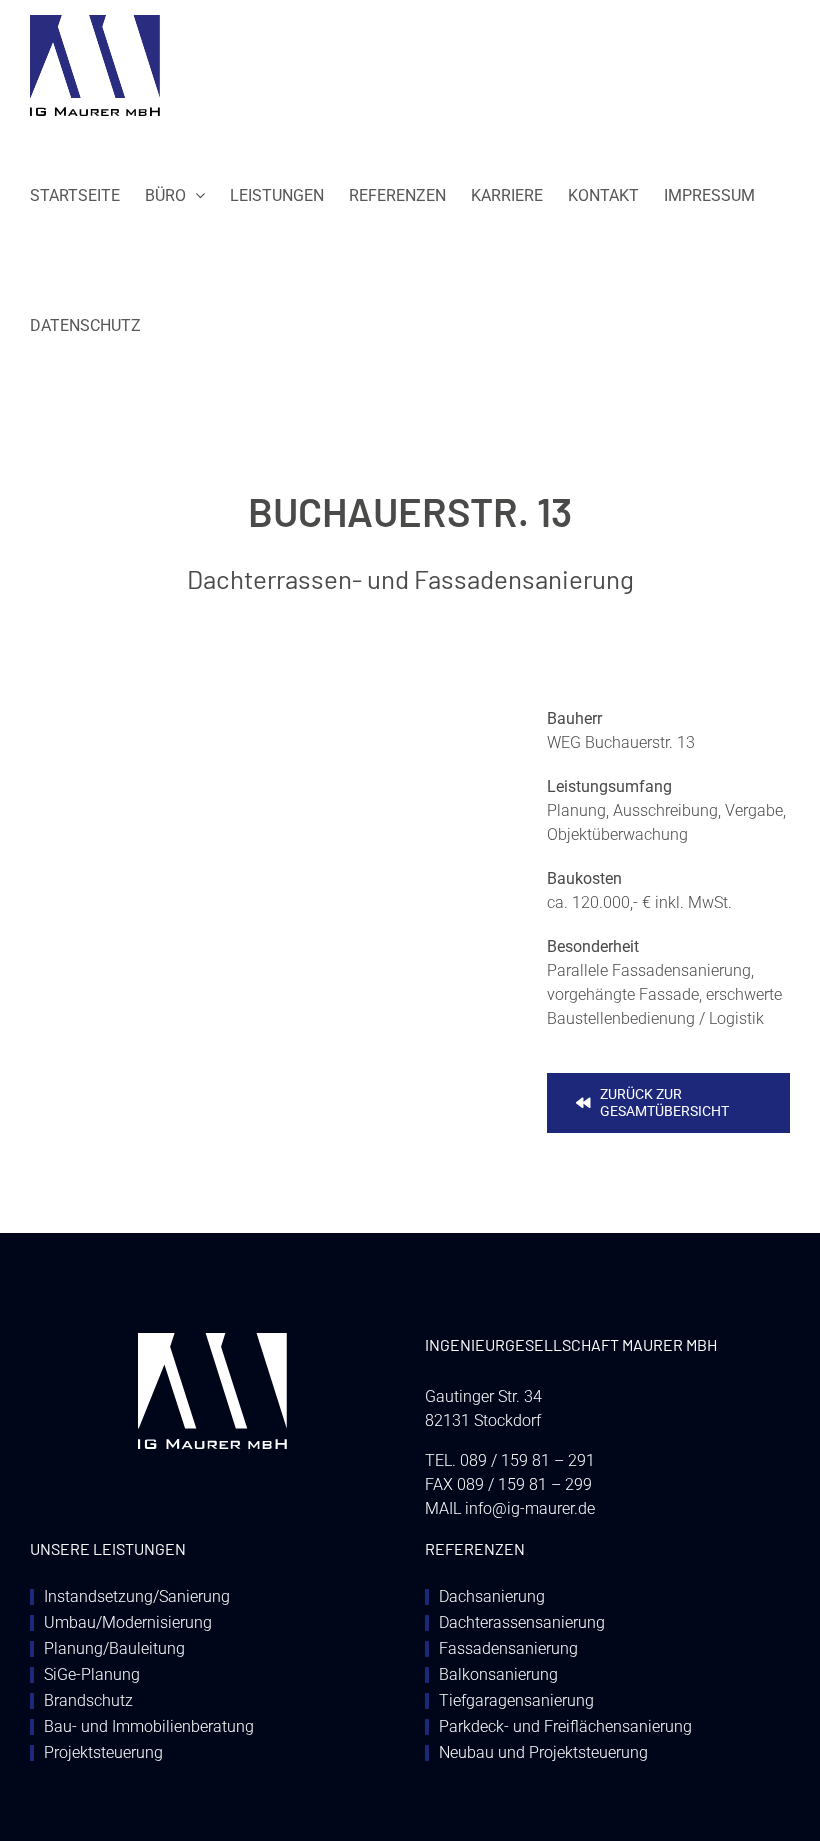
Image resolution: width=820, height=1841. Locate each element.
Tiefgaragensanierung (516, 1701)
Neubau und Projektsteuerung (543, 1753)
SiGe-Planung (92, 1675)
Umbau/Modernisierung (128, 1623)
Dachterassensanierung (522, 1623)
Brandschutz (88, 1701)
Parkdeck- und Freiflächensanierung (565, 1727)
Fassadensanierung (508, 1649)
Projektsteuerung (103, 1753)
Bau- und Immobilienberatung (149, 1727)
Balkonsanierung (498, 1675)
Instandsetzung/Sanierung (137, 1597)
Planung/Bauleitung (114, 1649)
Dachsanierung (492, 1597)
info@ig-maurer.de (530, 1508)
